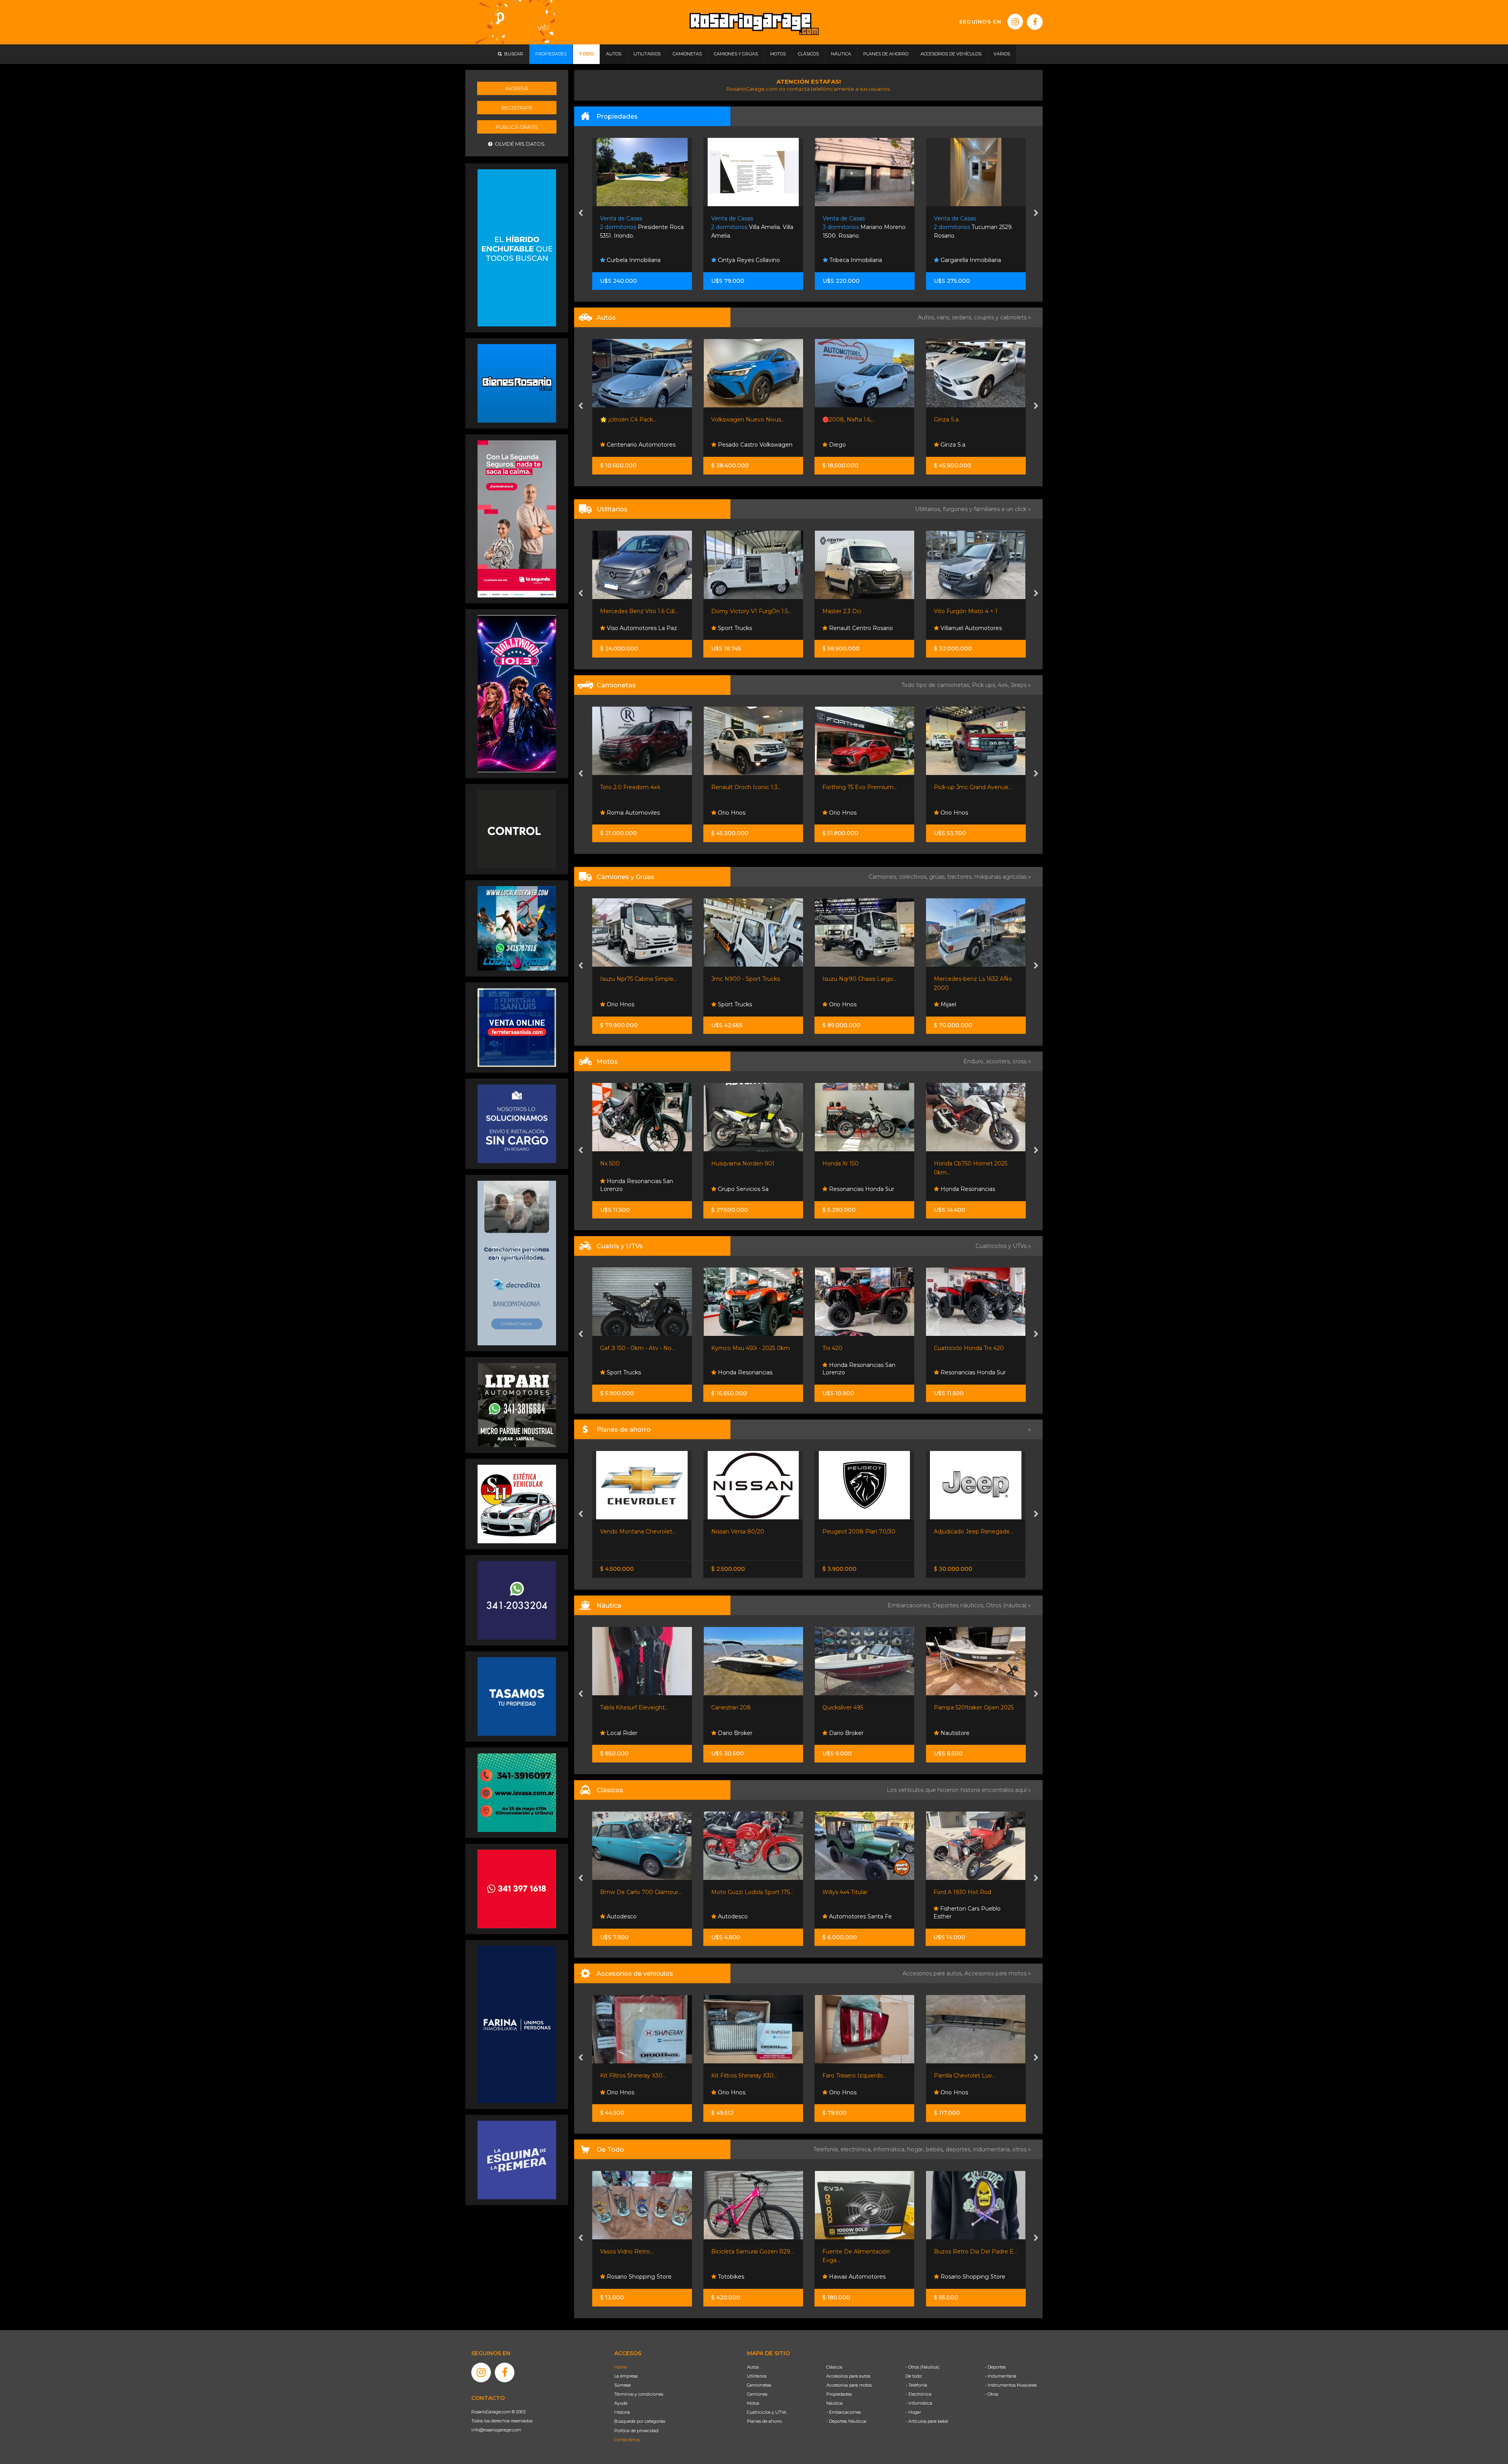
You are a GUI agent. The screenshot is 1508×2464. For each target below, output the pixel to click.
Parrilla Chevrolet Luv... (965, 2076)
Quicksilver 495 (843, 1707)
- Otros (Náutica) (922, 2367)
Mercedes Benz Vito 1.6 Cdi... (639, 611)
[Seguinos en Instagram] (1015, 22)
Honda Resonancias (967, 1189)
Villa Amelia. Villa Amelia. (752, 227)
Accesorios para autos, (933, 1973)
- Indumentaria (1001, 2376)
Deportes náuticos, (959, 1605)
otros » (1022, 2149)
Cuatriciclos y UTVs (767, 2412)
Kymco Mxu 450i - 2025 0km (750, 1348)
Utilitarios (757, 2376)
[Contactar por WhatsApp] (517, 383)
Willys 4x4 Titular (845, 1892)
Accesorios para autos (848, 2376)
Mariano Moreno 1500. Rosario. (864, 227)
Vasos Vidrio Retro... (627, 2251)
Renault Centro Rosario (860, 628)
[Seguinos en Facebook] (1035, 22)
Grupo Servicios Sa (742, 1189)
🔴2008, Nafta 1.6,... (849, 420)
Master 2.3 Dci (842, 611)
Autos (753, 2367)
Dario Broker (734, 1733)
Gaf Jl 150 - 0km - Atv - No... (638, 1348)
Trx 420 (832, 1348)
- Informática (919, 2403)
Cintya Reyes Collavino (748, 260)
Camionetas (759, 2385)
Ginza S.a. (947, 420)
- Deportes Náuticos (846, 2421)
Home (620, 2367)
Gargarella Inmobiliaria (970, 260)
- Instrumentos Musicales (1011, 2385)
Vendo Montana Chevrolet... (638, 1532)
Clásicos (834, 2367)
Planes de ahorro (764, 2421)
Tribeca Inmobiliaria (855, 260)
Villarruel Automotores (970, 628)
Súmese (622, 2385)
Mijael (948, 1004)
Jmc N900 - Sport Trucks (746, 979)
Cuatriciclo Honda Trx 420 (969, 1348)
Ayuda (621, 2403)
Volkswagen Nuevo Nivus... (748, 420)
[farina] (517, 2024)
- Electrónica (919, 2394)
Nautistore (954, 1733)
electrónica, (857, 2149)
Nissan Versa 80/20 (738, 1532)
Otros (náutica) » (1008, 1605)
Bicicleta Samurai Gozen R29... (752, 2251)
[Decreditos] (517, 1262)
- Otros (992, 2394)
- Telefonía (916, 2385)
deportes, (959, 2149)
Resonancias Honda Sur (861, 1189)
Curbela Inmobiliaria (633, 260)
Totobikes (730, 2277)
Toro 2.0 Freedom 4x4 (630, 787)
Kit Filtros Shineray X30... (633, 2076)
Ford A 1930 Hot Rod (962, 1892)
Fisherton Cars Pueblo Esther (967, 1913)
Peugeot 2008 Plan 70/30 (859, 1532)
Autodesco (621, 1916)
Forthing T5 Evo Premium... (860, 787)
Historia (622, 2412)
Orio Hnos (731, 813)
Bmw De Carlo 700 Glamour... (641, 1892)
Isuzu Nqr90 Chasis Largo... (859, 979)
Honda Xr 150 (840, 1163)
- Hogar (913, 2412)
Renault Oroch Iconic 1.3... (746, 787)
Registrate (517, 108)
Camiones (757, 2394)
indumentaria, (993, 2149)
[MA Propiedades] (517, 1889)
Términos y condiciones (639, 2394)
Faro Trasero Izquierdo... (855, 2076)
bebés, (936, 2149)
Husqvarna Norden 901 (743, 1163)
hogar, (917, 2149)
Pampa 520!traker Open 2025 (974, 1707)
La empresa (626, 2376)
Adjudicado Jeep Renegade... (974, 1532)
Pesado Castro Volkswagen (754, 445)
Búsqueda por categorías (640, 2421)
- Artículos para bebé (927, 2421)
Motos (753, 2403)
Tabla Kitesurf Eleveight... (634, 1707)
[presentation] (581, 214)
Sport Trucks (734, 628)
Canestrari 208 (731, 1707)
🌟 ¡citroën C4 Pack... (628, 420)
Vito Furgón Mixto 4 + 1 (966, 611)
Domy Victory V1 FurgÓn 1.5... (751, 611)
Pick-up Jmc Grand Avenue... (973, 787)
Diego (837, 445)
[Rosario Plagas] (517, 829)
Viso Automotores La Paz (641, 628)
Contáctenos (627, 2440)
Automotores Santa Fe (860, 1916)
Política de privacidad (636, 2431)
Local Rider (621, 1733)
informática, (890, 2149)
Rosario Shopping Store (638, 2277)
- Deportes (995, 2367)
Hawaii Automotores (856, 2277)
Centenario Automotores (640, 445)
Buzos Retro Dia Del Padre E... (975, 2251)
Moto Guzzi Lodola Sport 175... (752, 1892)
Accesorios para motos (996, 1973)
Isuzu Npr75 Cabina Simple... (639, 979)
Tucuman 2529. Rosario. (973, 227)
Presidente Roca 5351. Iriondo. (642, 227)
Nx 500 (610, 1163)
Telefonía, (827, 2149)
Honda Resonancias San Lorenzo (637, 1185)
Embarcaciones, (910, 1605)
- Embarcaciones (844, 2412)
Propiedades (839, 2394)
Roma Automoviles (632, 813)
